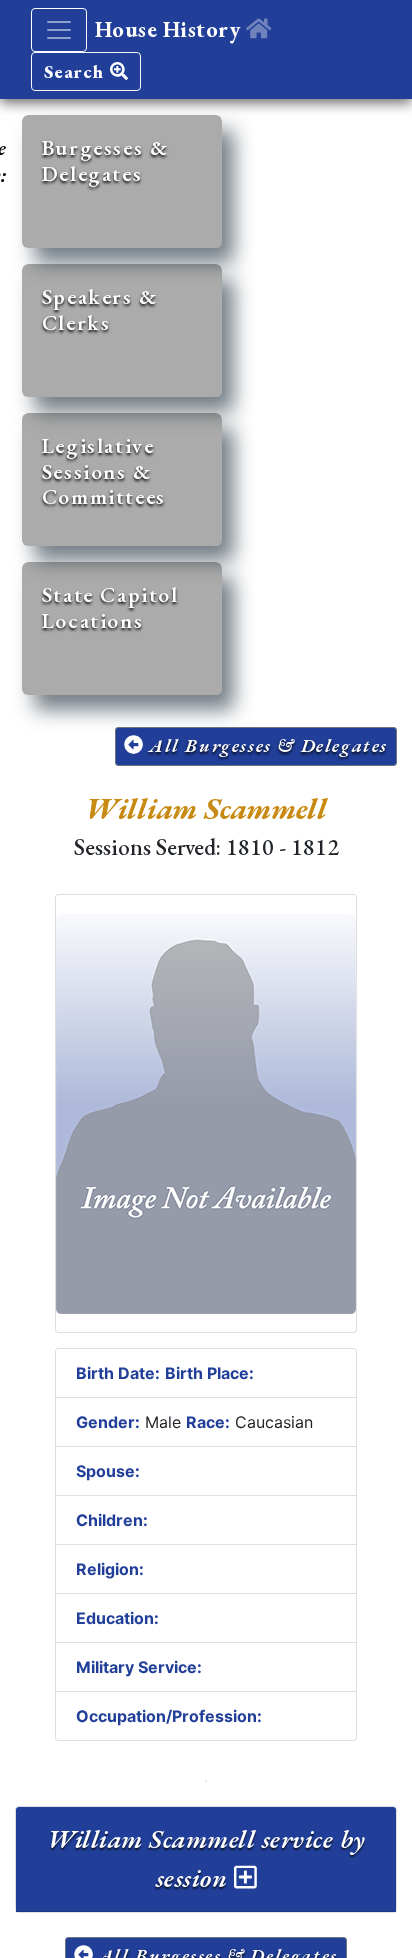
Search (77, 71)
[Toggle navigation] (59, 30)
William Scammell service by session (206, 1858)
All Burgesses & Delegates (265, 745)
